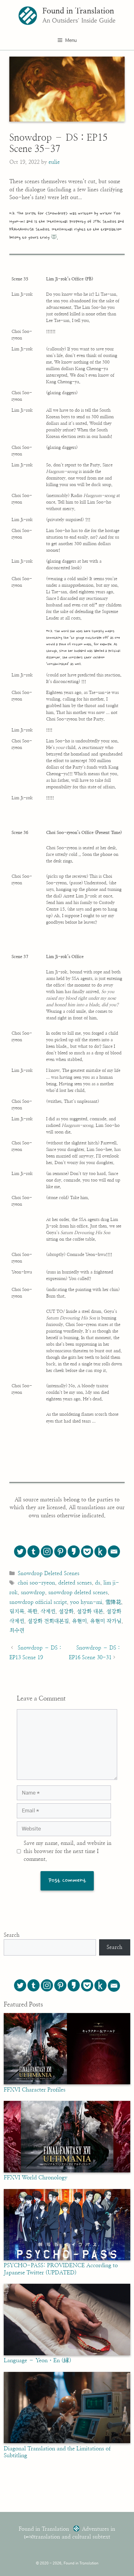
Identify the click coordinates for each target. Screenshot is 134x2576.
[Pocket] (87, 1552)
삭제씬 (48, 1612)
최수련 (17, 1631)
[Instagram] (47, 1552)
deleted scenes (75, 1583)
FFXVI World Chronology (36, 2178)
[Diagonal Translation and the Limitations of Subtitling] (67, 2442)
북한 (32, 1612)
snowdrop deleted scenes (78, 1592)
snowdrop (33, 1592)
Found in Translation (78, 11)
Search (12, 1935)
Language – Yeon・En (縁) (38, 2361)
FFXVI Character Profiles (35, 2090)
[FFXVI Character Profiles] (67, 2083)
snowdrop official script (38, 1602)
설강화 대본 (90, 1612)
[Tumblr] (33, 1552)
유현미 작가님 (106, 1621)
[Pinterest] (60, 1552)
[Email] (114, 1552)
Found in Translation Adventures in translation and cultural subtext (67, 2533)
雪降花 (113, 1602)
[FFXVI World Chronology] (67, 2171)
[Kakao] (74, 1552)
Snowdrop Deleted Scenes (49, 1573)
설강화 (66, 1612)
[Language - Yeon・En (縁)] (67, 2354)
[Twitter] (20, 1552)
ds (98, 1583)
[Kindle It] (100, 1552)
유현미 (79, 1621)
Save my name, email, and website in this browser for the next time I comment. (68, 1851)
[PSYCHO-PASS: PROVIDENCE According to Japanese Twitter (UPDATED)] (67, 2259)
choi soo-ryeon (36, 1583)
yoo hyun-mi (86, 1602)
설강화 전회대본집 (48, 1621)
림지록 (17, 1612)
